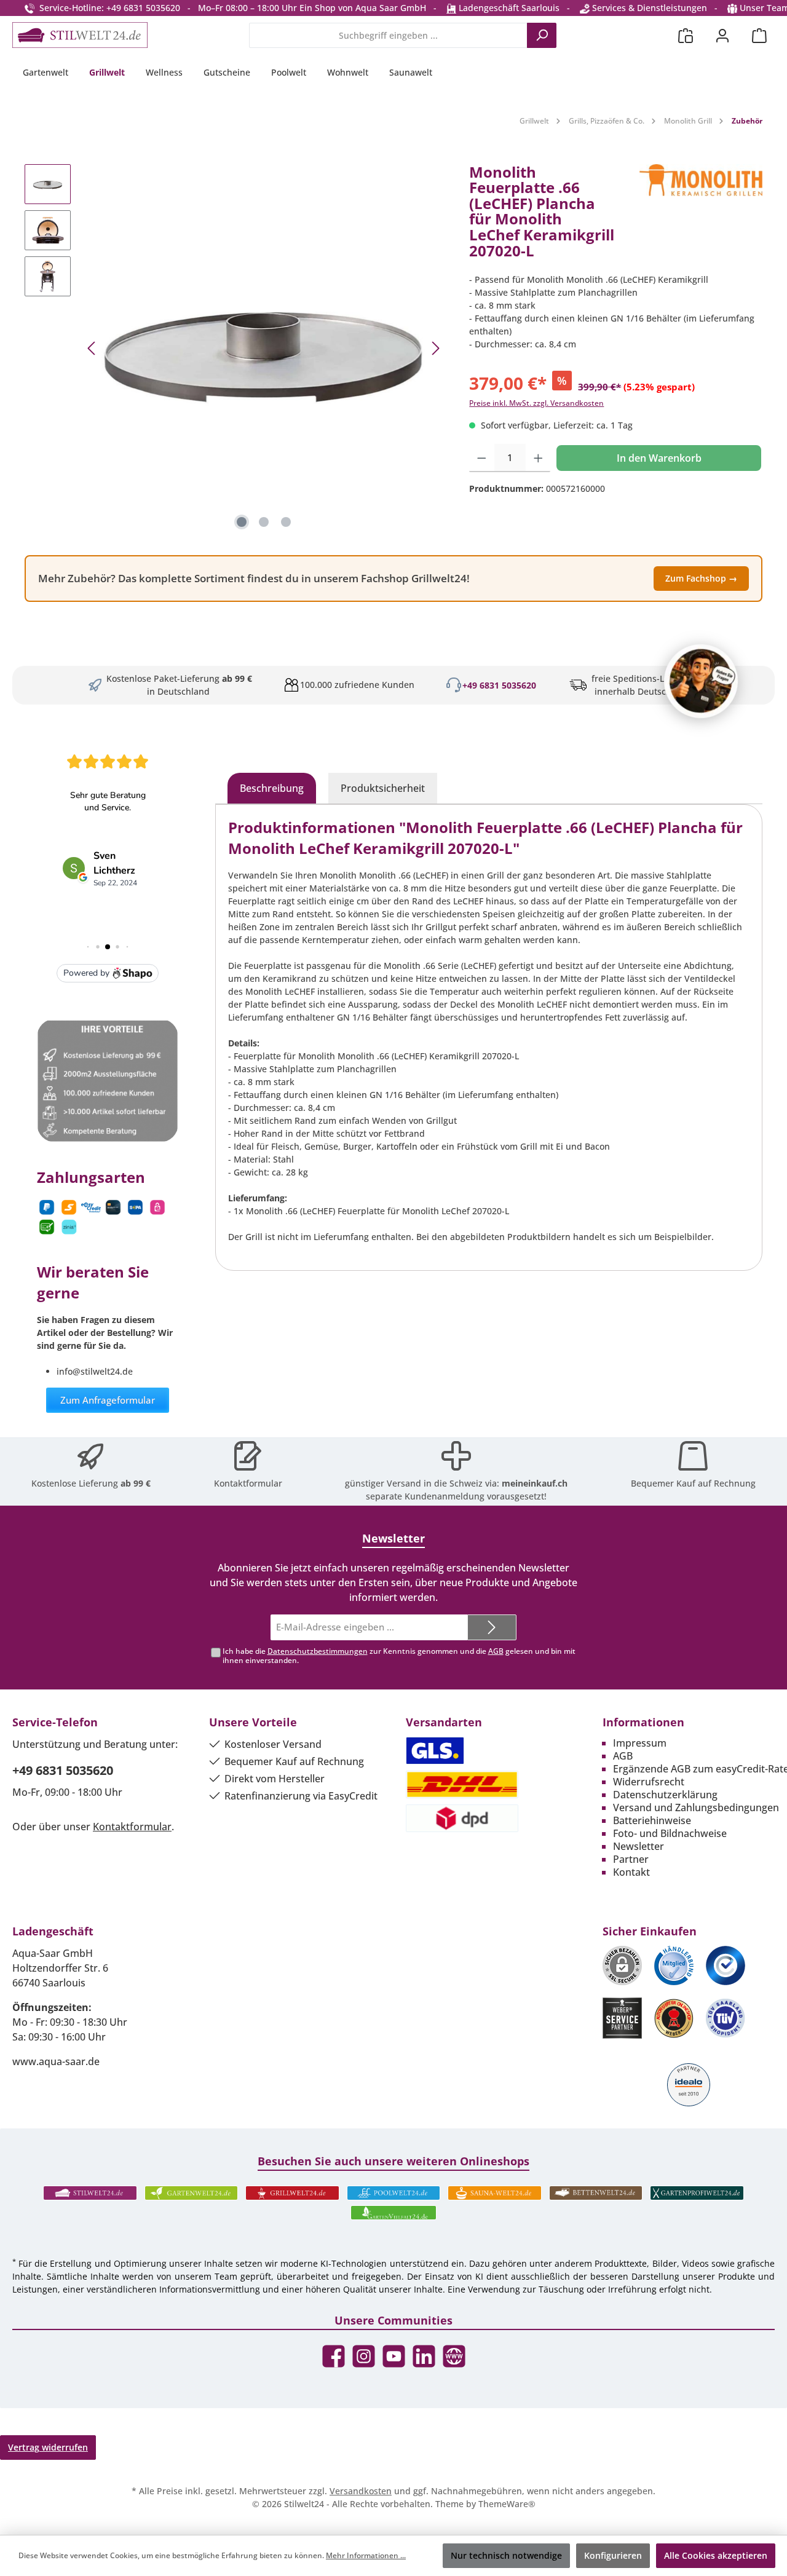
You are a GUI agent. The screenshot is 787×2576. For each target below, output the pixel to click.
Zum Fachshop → (701, 578)
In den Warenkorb (659, 458)
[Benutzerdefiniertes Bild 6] (726, 2018)
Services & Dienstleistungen (648, 8)
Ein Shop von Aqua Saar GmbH (363, 8)
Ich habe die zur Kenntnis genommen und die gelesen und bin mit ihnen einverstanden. (399, 1656)
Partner (631, 1859)
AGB (496, 1651)
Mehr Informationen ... (366, 2555)
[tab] (272, 788)
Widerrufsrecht (649, 1782)
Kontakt (631, 1872)
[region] (235, 349)
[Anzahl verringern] (482, 458)
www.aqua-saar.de (56, 2061)
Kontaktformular (248, 1483)
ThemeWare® (507, 2504)
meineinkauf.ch (535, 1483)
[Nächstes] (435, 348)
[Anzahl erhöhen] (538, 458)
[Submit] (492, 1628)
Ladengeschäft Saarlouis (508, 8)
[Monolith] (701, 216)
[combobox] (388, 35)
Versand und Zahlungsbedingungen (696, 1808)
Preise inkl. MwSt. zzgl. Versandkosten (536, 403)
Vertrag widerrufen (48, 2447)
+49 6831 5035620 (499, 685)
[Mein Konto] (722, 35)
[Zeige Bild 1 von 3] (242, 522)
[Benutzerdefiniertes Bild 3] (726, 1966)
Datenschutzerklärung (665, 1795)
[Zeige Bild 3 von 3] (286, 522)
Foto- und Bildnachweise (670, 1833)
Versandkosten (361, 2491)
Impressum (640, 1743)
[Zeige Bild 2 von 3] (264, 522)
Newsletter (639, 1846)
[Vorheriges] (92, 348)
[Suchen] (542, 35)
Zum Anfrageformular (108, 1400)
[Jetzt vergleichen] (686, 35)
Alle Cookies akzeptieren (716, 2555)
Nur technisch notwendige (506, 2555)
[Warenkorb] (759, 35)
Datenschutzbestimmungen (318, 1651)
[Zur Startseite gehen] (80, 35)
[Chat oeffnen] (701, 681)
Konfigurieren (613, 2555)
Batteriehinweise (652, 1820)
